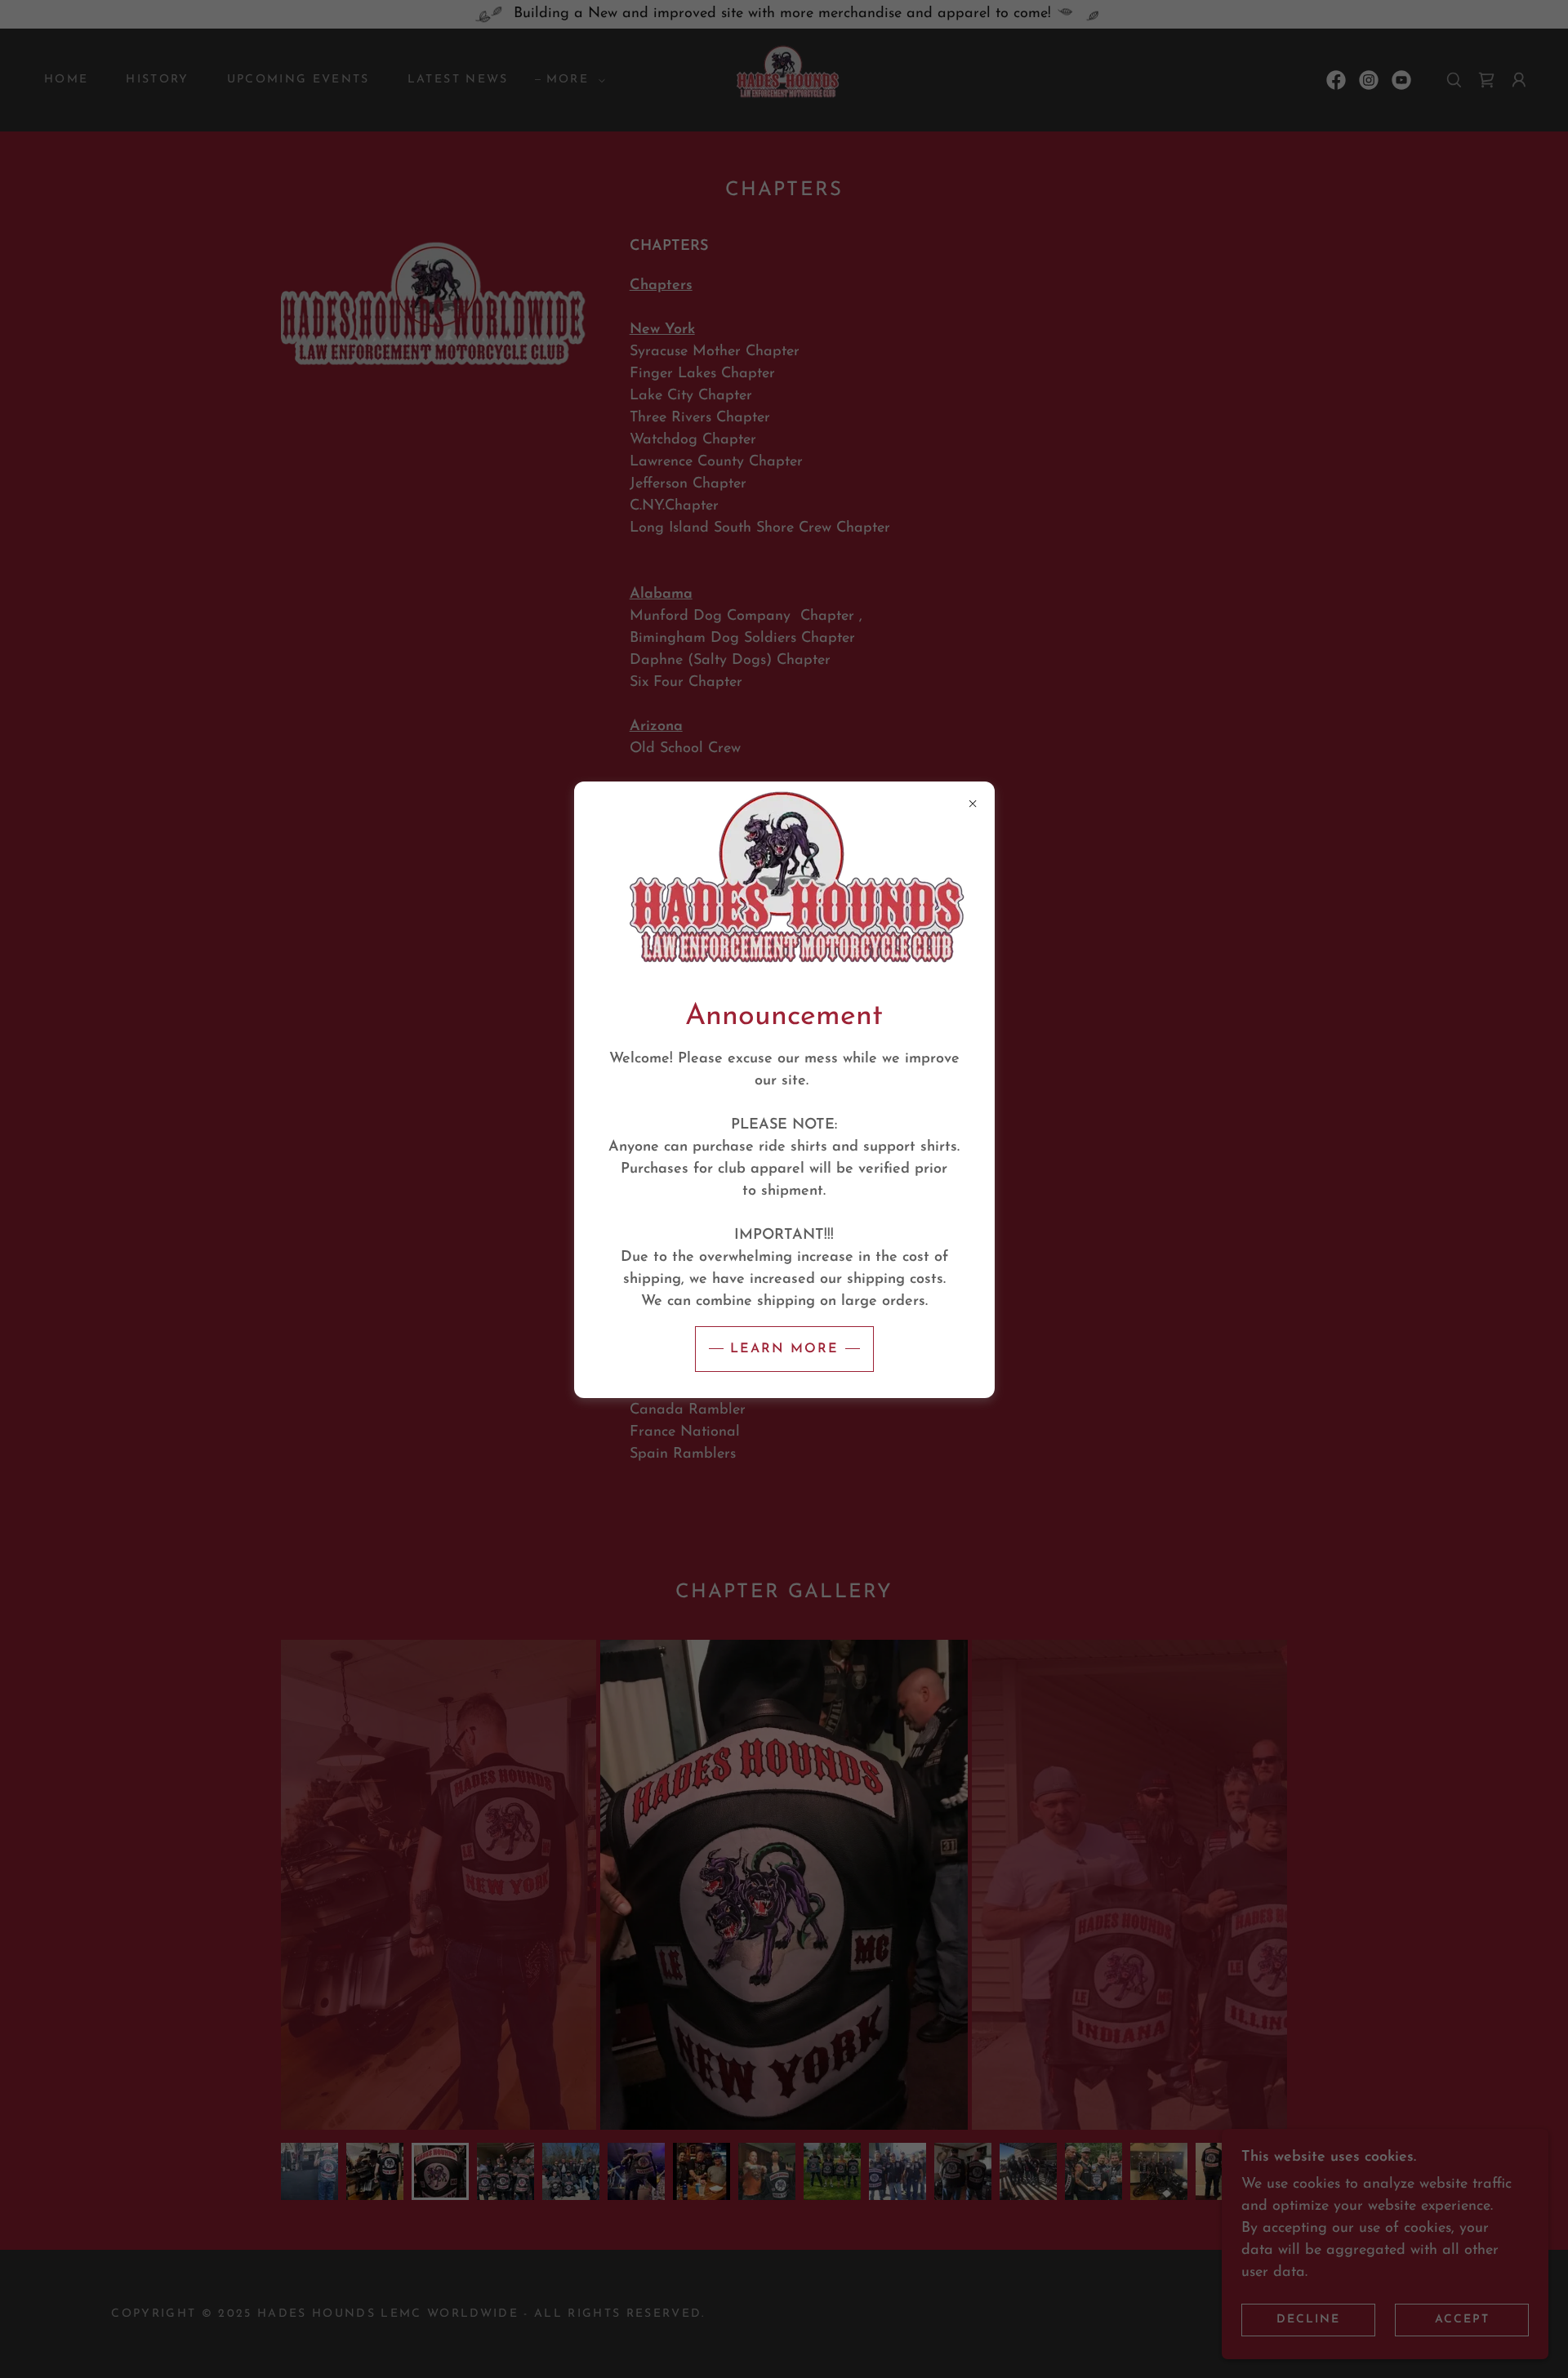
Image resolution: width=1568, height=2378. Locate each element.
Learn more (784, 1349)
